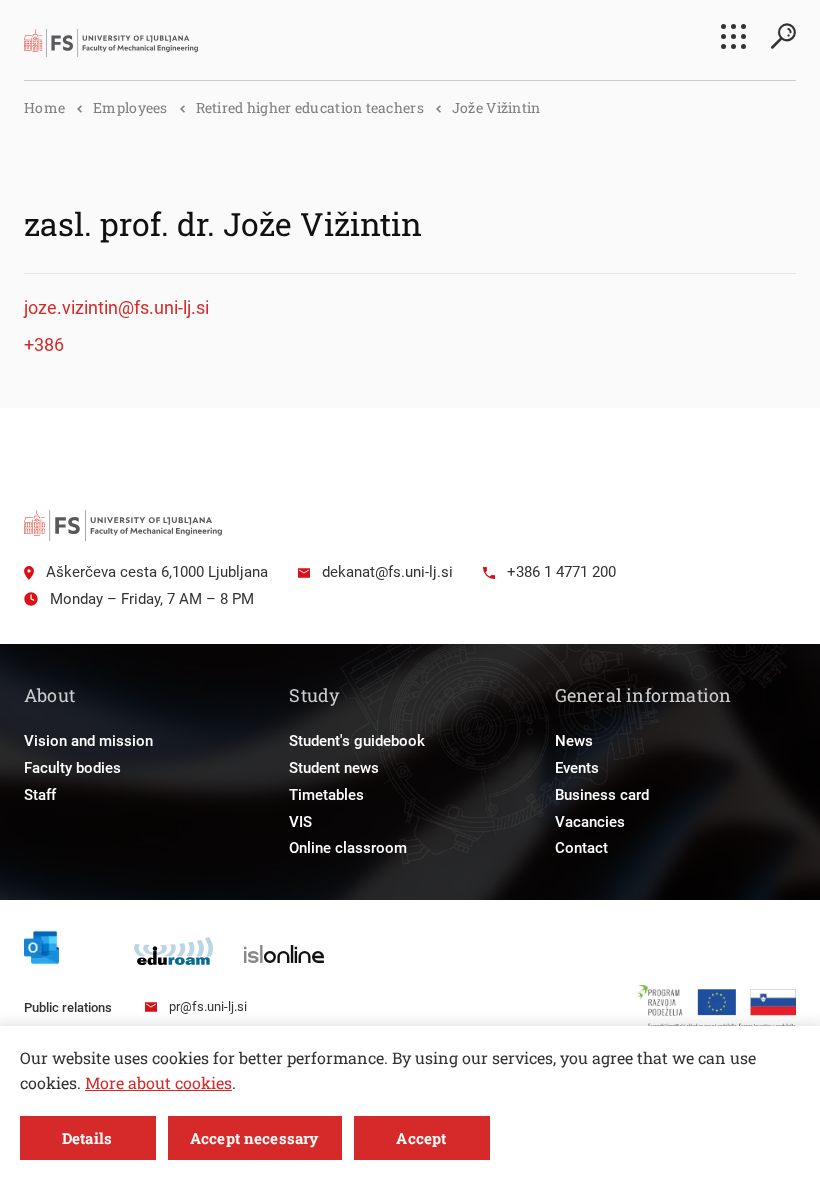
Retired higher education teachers (310, 107)
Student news (334, 768)
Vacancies (590, 822)
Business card (602, 795)
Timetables (326, 795)
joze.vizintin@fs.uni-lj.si (116, 307)
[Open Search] (783, 36)
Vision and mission (88, 741)
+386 (44, 344)
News (574, 741)
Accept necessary (254, 1138)
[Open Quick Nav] (733, 36)
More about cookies (158, 1082)
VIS (300, 822)
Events (577, 768)
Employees (130, 107)
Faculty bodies (72, 768)
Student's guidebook (357, 741)
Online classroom (348, 848)
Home (44, 107)
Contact (581, 848)
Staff (40, 795)
